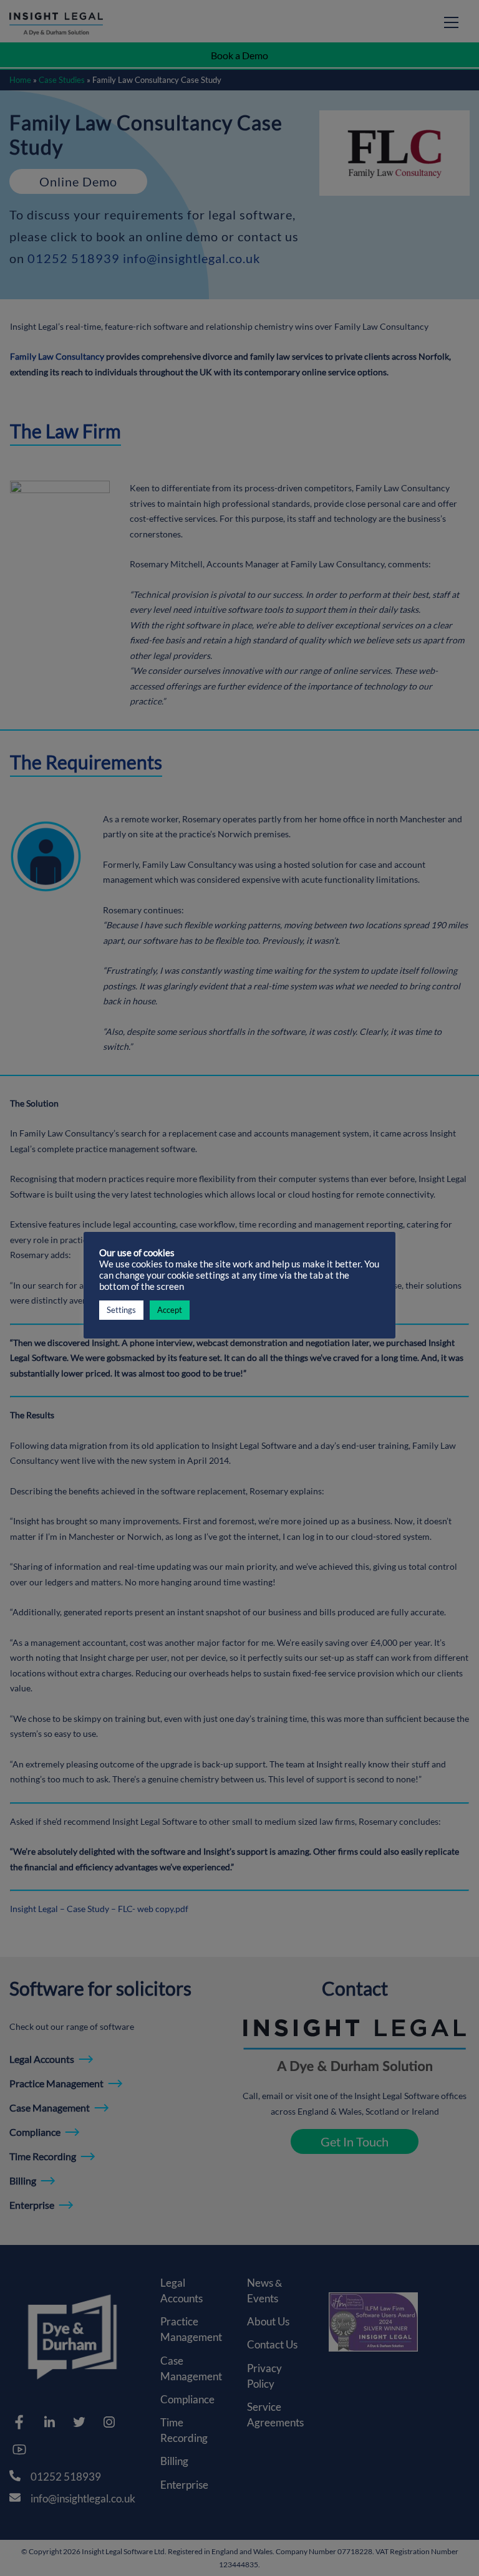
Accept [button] (170, 1310)
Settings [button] (121, 1310)
